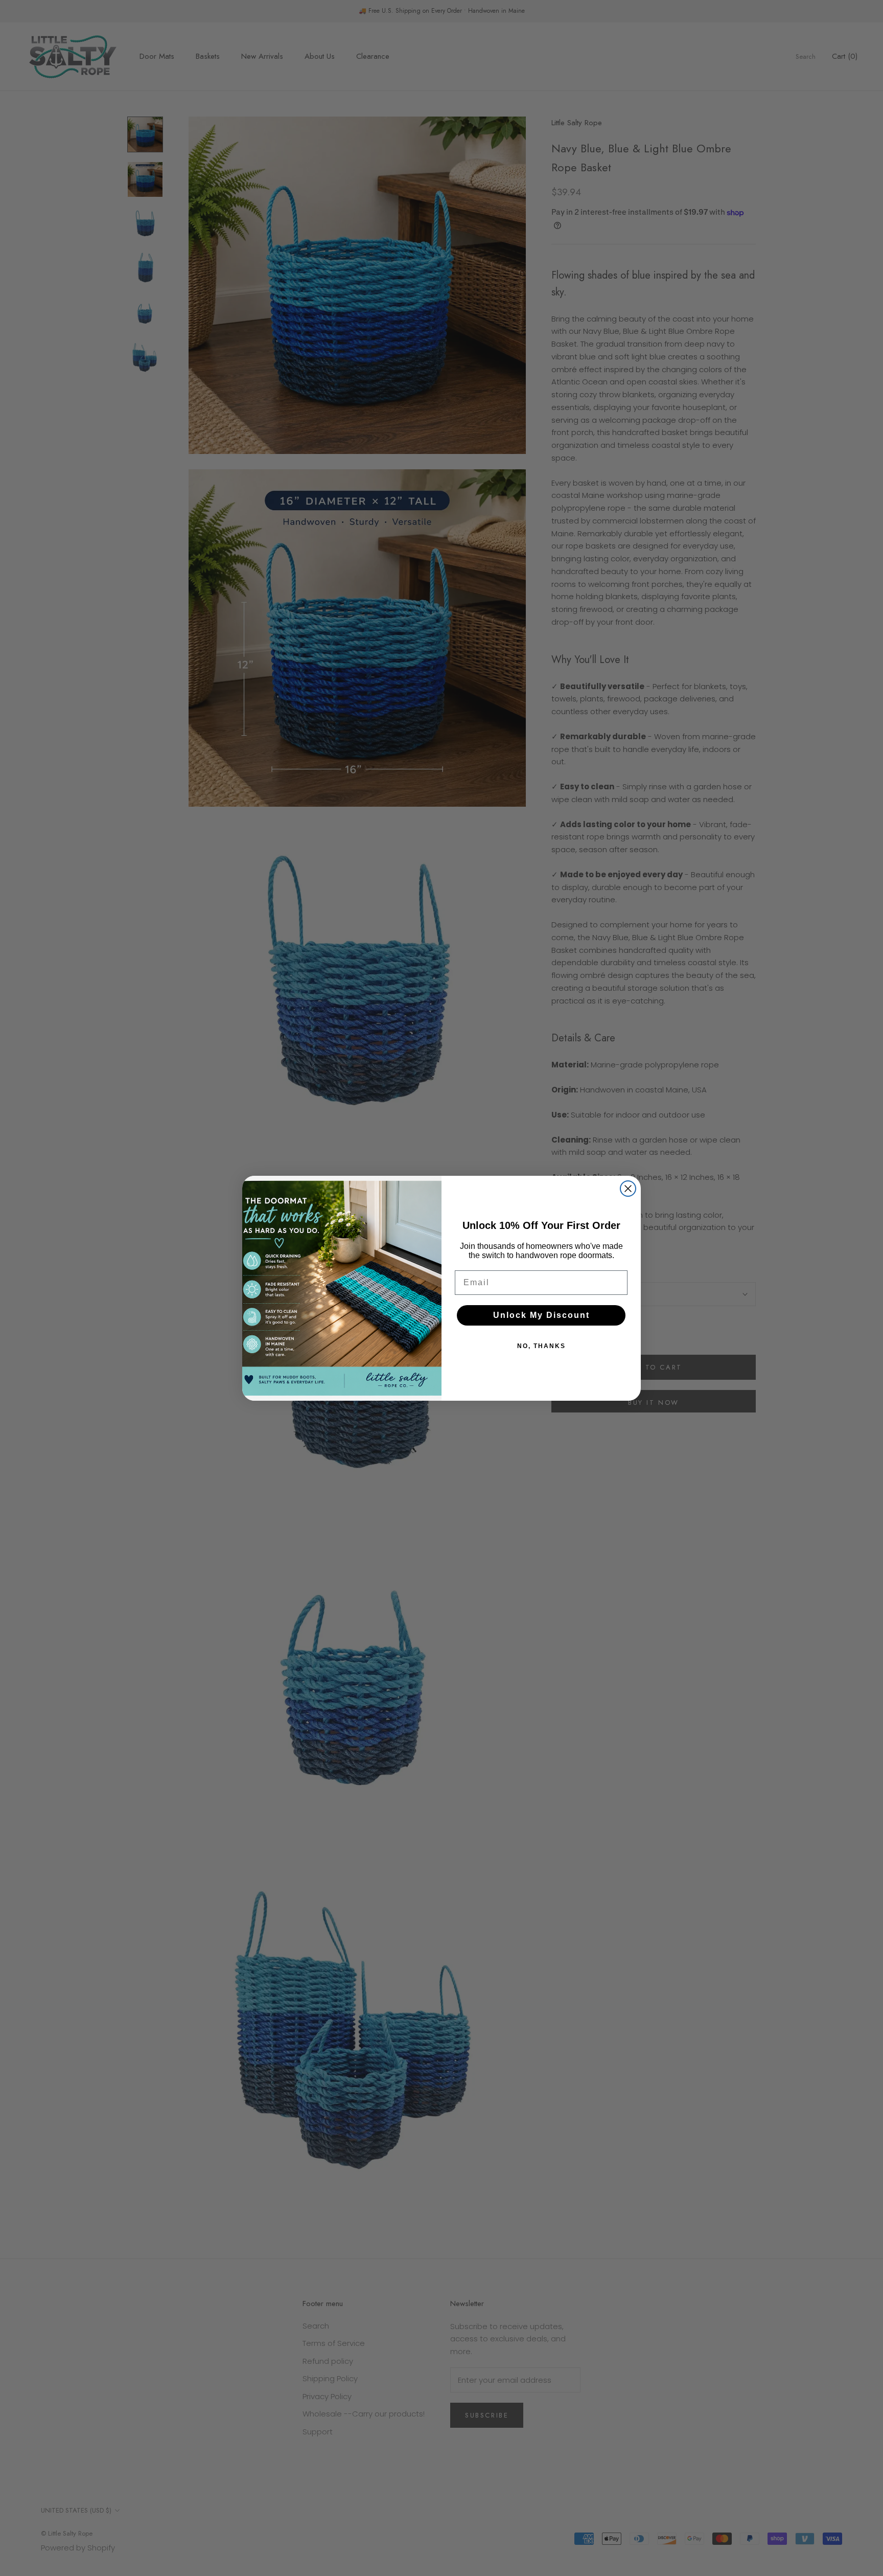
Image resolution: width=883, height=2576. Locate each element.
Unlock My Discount (541, 1315)
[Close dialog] (628, 1189)
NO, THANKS (541, 1346)
